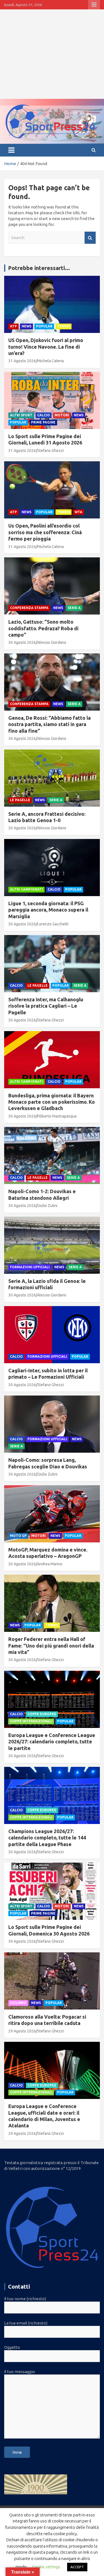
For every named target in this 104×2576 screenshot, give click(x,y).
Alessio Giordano (52, 642)
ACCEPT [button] (77, 2567)
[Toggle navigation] (11, 150)
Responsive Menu (94, 5)
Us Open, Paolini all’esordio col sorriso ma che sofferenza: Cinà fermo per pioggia (45, 532)
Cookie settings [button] (46, 2567)
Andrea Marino (50, 1564)
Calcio (44, 415)
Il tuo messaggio (20, 2372)
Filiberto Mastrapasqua (57, 1116)
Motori (62, 415)
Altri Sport (21, 415)
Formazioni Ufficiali (30, 1267)
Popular (44, 326)
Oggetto (12, 2347)
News (26, 326)
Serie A (74, 608)
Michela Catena (50, 361)
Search (90, 238)
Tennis (64, 326)
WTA (78, 512)
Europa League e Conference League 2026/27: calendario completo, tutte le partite (52, 1742)
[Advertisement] (52, 54)
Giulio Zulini (47, 1206)
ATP (13, 326)
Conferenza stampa (29, 608)
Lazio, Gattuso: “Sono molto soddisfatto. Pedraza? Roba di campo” (43, 628)
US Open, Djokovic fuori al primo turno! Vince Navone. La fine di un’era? (46, 347)
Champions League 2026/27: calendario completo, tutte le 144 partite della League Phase (47, 1838)
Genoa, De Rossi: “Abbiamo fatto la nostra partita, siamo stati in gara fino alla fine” (50, 724)
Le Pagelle (20, 800)
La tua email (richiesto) (26, 2323)
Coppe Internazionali (31, 1721)
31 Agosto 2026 (22, 361)
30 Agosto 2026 (22, 642)
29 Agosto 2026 (22, 2031)
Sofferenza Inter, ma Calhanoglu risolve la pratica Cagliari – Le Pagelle (46, 1006)
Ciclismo (18, 2003)
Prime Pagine (43, 422)
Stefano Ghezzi (50, 451)
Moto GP (18, 1536)
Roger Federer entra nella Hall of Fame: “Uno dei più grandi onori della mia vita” (51, 1646)
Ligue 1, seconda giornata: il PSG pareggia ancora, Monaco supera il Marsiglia (48, 910)
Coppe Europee (42, 1714)
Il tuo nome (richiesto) (25, 2299)
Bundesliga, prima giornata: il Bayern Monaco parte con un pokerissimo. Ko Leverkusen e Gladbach (52, 1102)
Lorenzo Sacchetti (53, 924)
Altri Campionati (26, 889)
